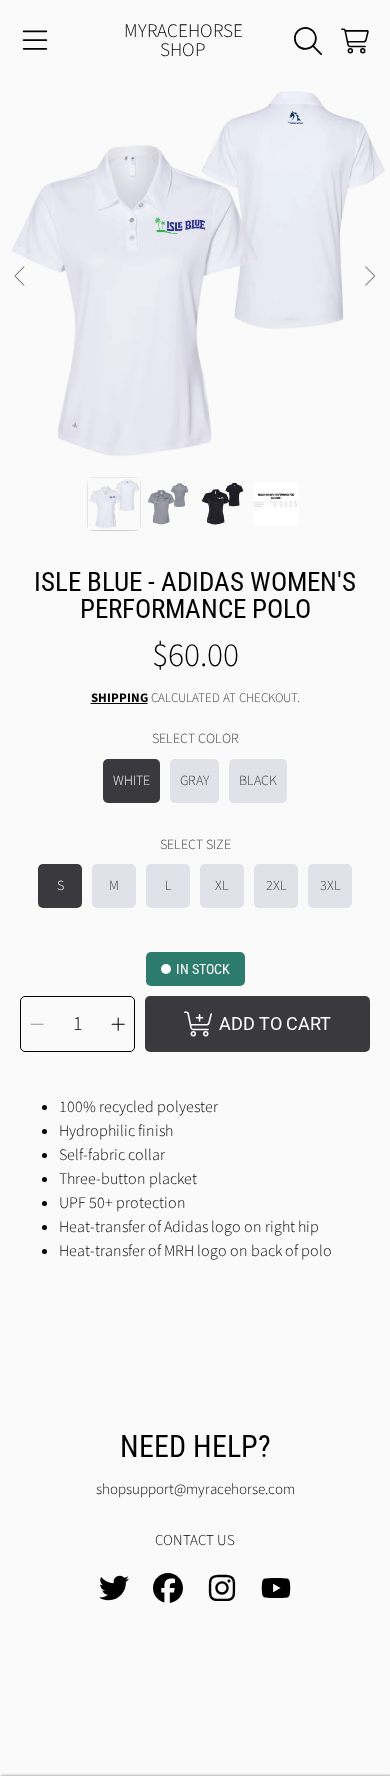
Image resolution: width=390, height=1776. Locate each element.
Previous (21, 277)
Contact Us (195, 1540)
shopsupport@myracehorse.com (195, 1489)
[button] (35, 41)
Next (369, 277)
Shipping (119, 698)
